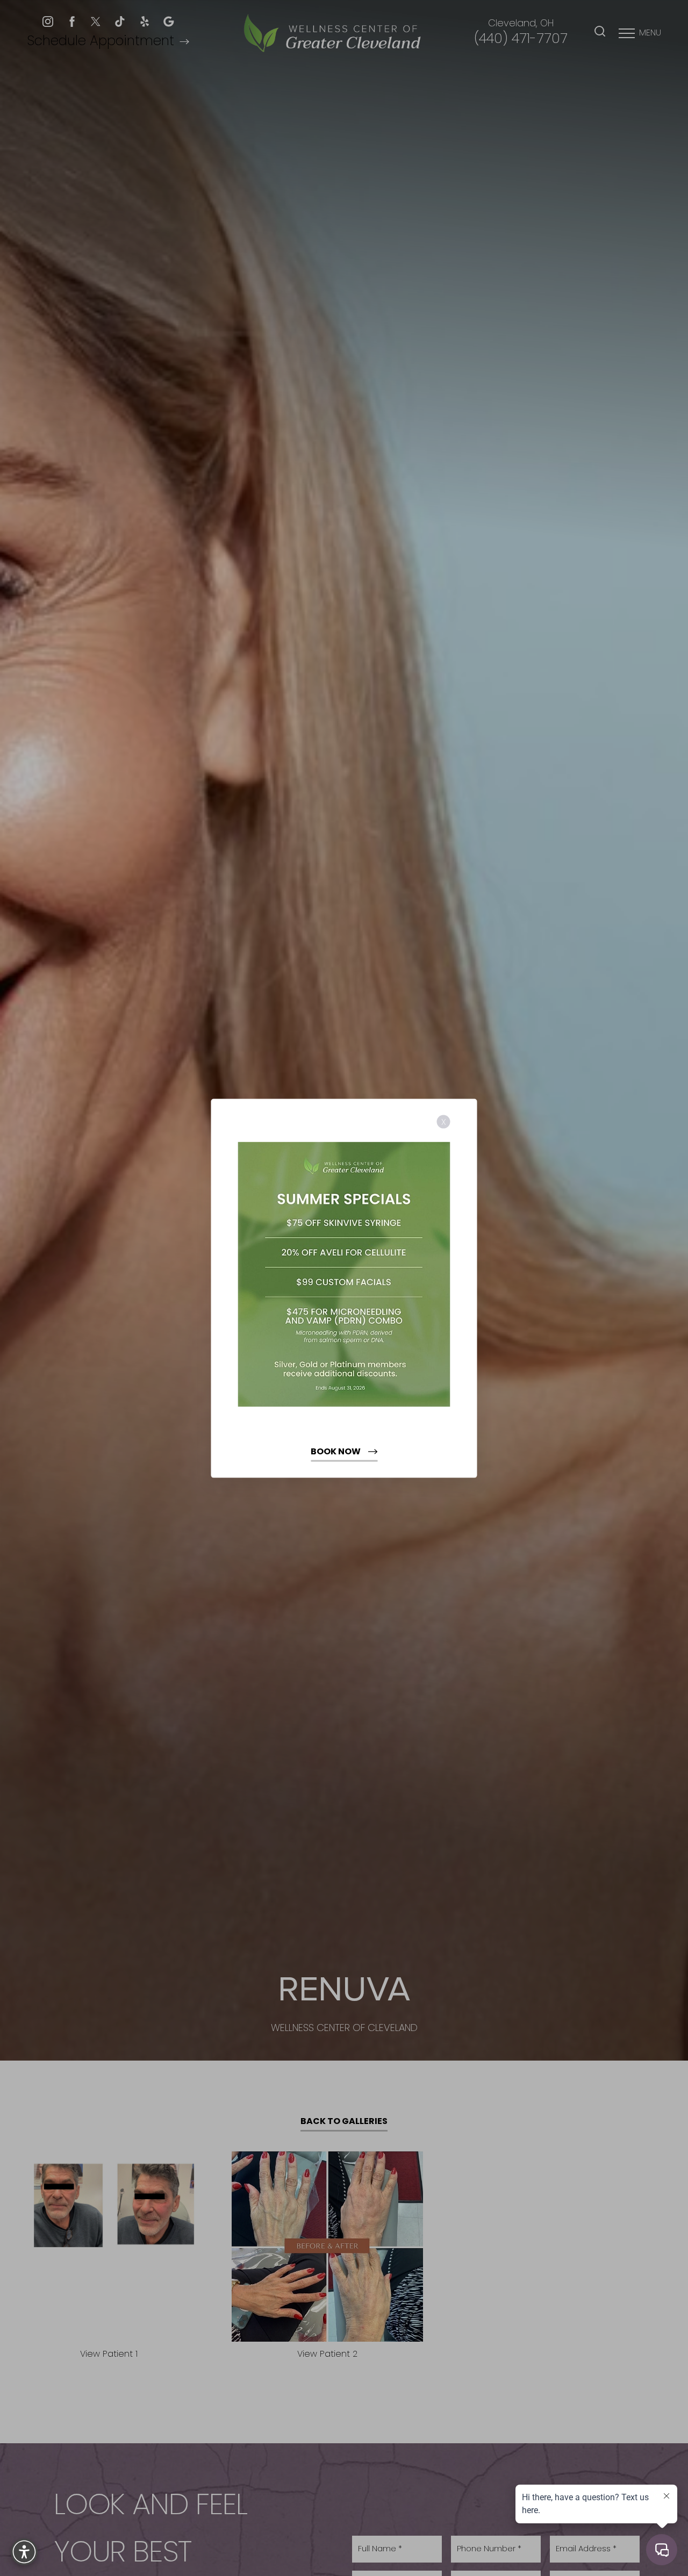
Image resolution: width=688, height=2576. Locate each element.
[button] (24, 2552)
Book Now (336, 1452)
